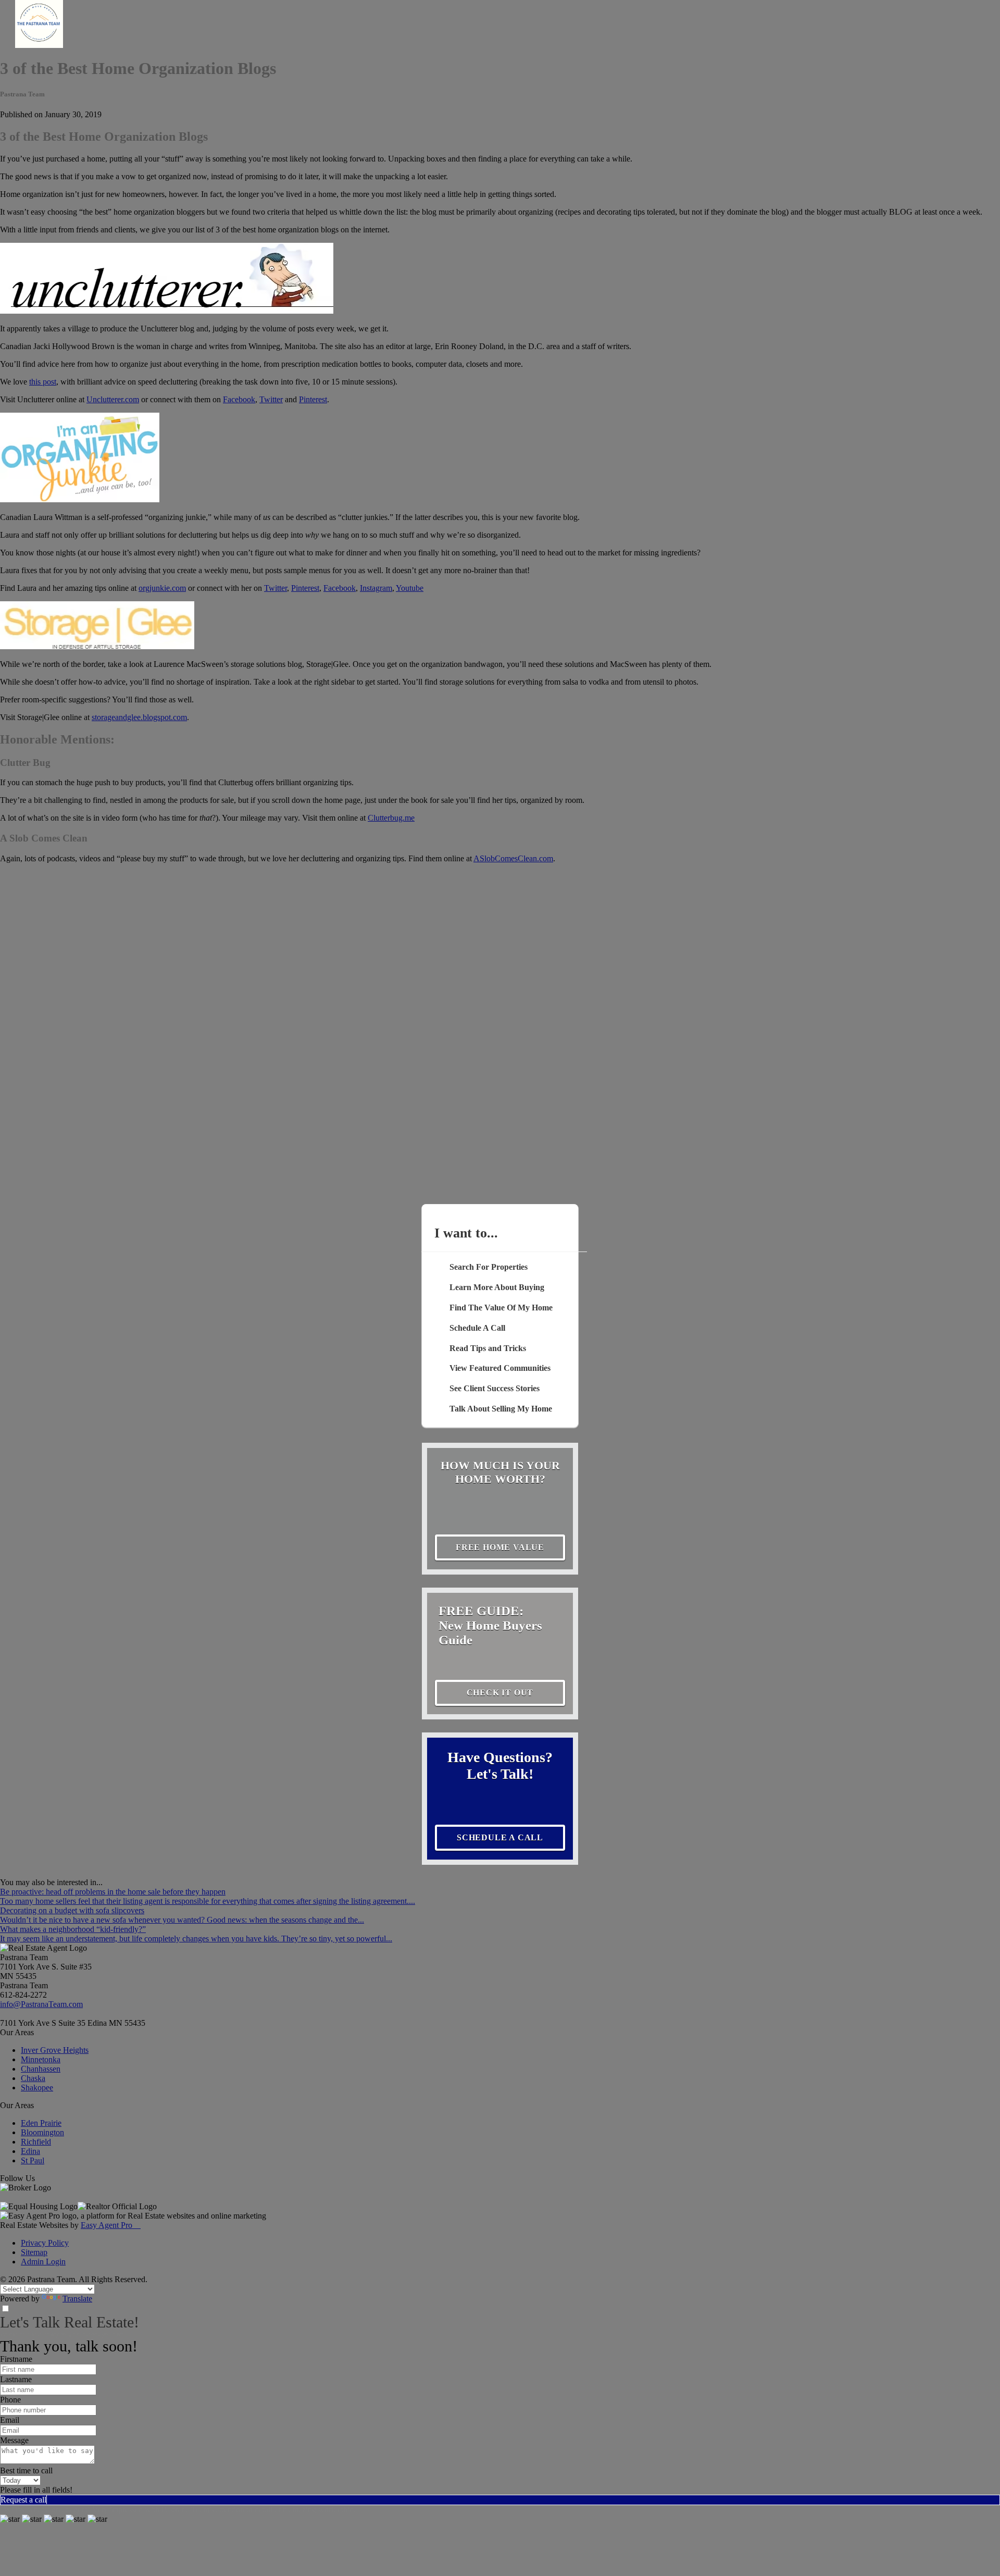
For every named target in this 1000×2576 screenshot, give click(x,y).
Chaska (33, 2078)
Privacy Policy (45, 2243)
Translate (77, 2299)
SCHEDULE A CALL (500, 1837)
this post (43, 382)
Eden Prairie (41, 2123)
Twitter (271, 399)
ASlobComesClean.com (513, 858)
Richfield (36, 2142)
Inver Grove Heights (55, 2050)
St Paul (33, 2160)
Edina (30, 2151)
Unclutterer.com (113, 399)
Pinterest (313, 399)
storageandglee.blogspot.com (139, 717)
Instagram (376, 588)
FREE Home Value (500, 1547)
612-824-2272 (23, 1995)
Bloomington (42, 2132)
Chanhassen (41, 2069)
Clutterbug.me (391, 818)
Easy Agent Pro (111, 2225)
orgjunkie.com (162, 588)
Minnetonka (41, 2059)
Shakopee (37, 2088)
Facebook (239, 399)
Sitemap (34, 2252)
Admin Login (43, 2262)
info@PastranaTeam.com (41, 2004)
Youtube (410, 588)
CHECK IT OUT (500, 1693)
